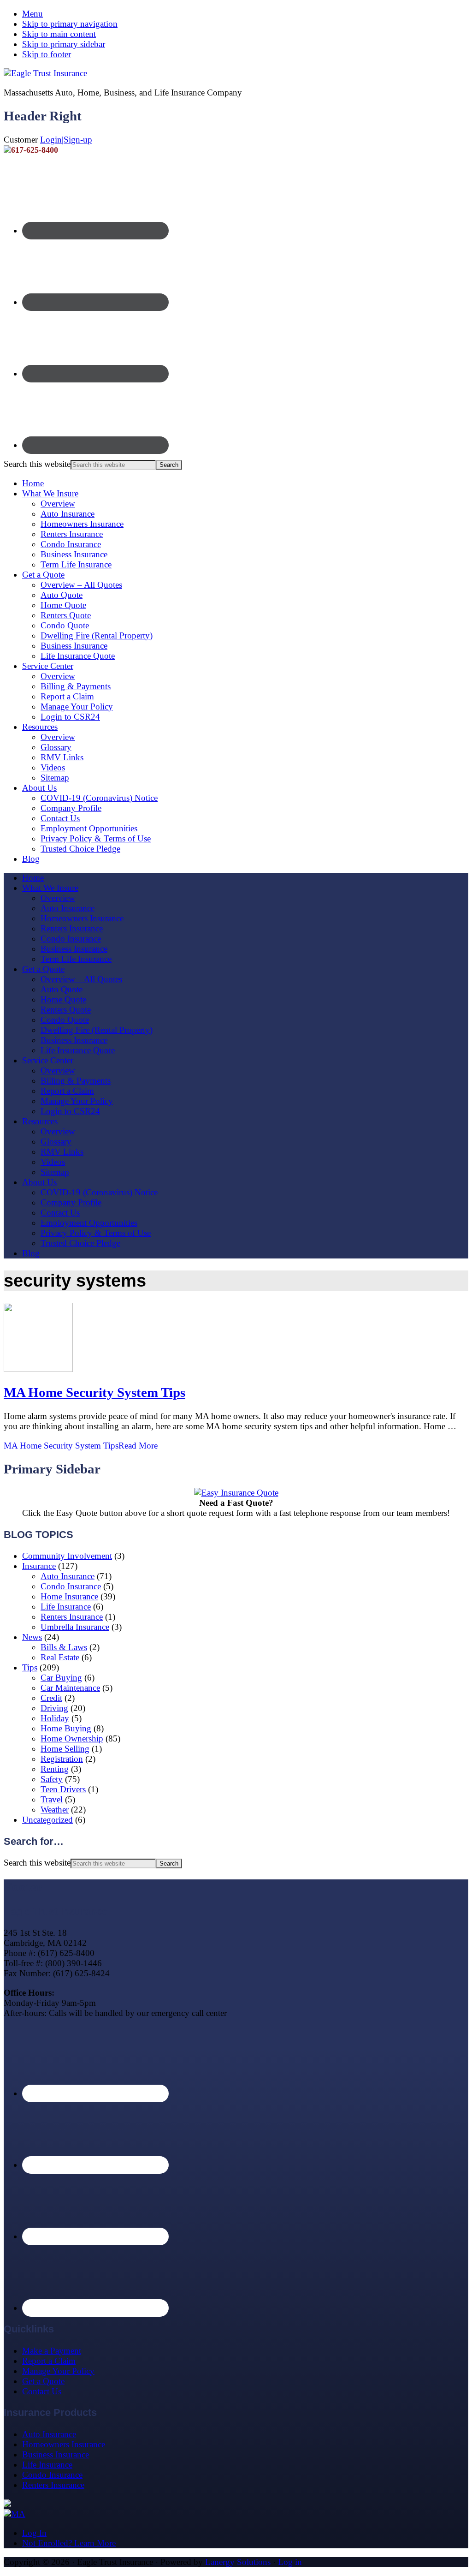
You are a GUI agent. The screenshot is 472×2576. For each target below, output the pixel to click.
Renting (55, 1769)
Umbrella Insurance (75, 1627)
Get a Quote (43, 575)
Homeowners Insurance (82, 524)
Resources (40, 727)
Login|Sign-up (66, 140)
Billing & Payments (76, 686)
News (32, 1637)
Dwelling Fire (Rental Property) (97, 635)
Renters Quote (66, 615)
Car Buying (61, 1678)
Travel (52, 1799)
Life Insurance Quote (78, 656)
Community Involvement (67, 1556)
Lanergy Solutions (238, 2562)
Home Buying (66, 1728)
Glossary (56, 747)
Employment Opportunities (89, 828)
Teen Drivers (63, 1789)
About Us (39, 788)
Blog (31, 859)
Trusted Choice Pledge (80, 849)
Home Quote (63, 605)
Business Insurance (74, 554)
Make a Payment (52, 2351)
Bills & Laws (64, 1647)
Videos (53, 767)
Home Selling (65, 1749)
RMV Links (62, 757)
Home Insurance (69, 1596)
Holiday (55, 1718)
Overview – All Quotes (81, 585)
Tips (30, 1667)
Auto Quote (62, 595)
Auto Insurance (68, 514)
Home (33, 483)
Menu (32, 14)
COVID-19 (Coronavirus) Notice (99, 798)
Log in (290, 2562)
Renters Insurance (72, 534)
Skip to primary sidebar (64, 44)
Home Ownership (72, 1738)
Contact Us (60, 818)
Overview (58, 504)
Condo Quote (65, 625)
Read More (81, 1446)
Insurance (39, 1566)
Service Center (48, 666)
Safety (52, 1779)
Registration (62, 1759)
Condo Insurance (71, 544)
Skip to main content (59, 34)
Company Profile (71, 808)
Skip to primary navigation (70, 24)
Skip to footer (47, 54)
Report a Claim (67, 696)
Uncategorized (47, 1820)
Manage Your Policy (77, 707)
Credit (51, 1698)
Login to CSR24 (70, 717)
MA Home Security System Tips (94, 1392)
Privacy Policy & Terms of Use (96, 838)
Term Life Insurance (76, 564)
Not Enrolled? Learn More (69, 2543)
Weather (55, 1810)
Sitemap (55, 778)
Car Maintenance (70, 1688)
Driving (54, 1708)
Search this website (37, 464)
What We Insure (50, 493)
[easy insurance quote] (236, 1493)
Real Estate (60, 1657)
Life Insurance (66, 1607)
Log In (34, 2533)
